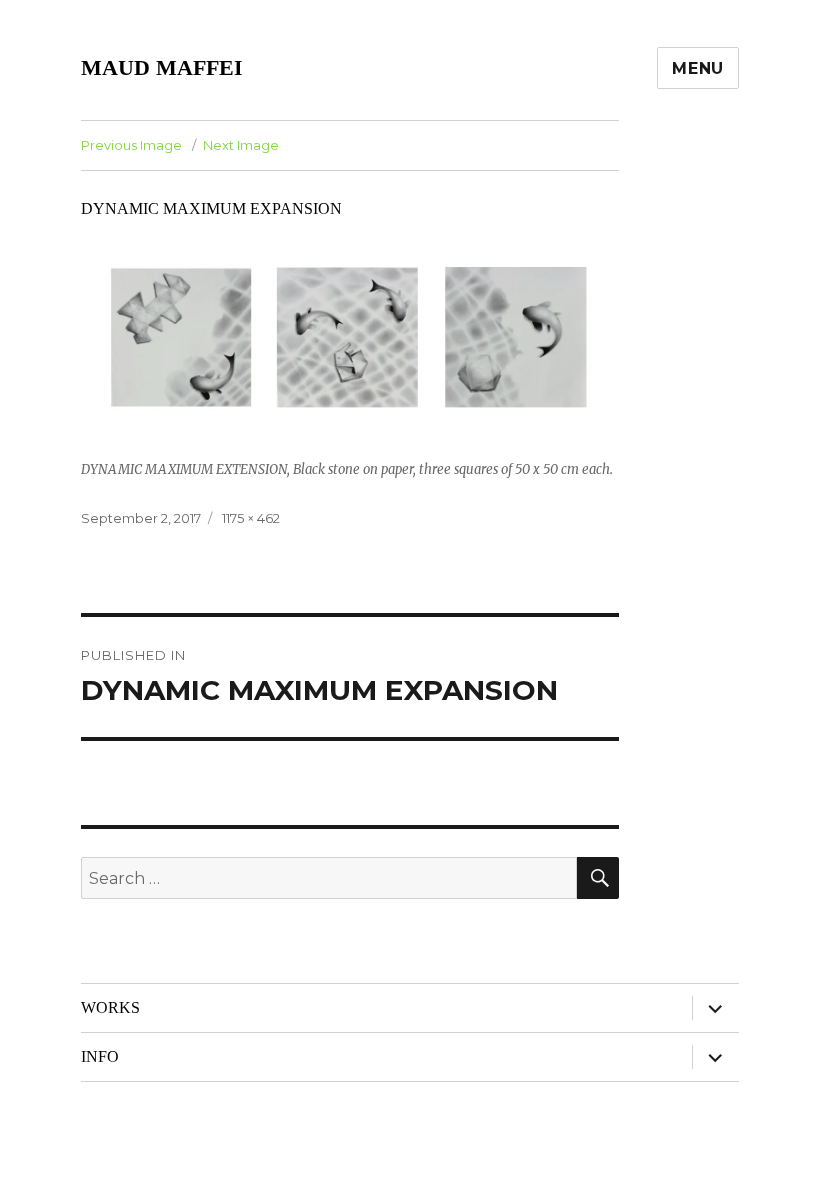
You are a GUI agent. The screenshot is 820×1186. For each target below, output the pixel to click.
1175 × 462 (251, 518)
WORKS (110, 1007)
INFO (100, 1056)
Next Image (241, 145)
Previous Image (131, 145)
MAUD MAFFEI (162, 67)
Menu (698, 68)
